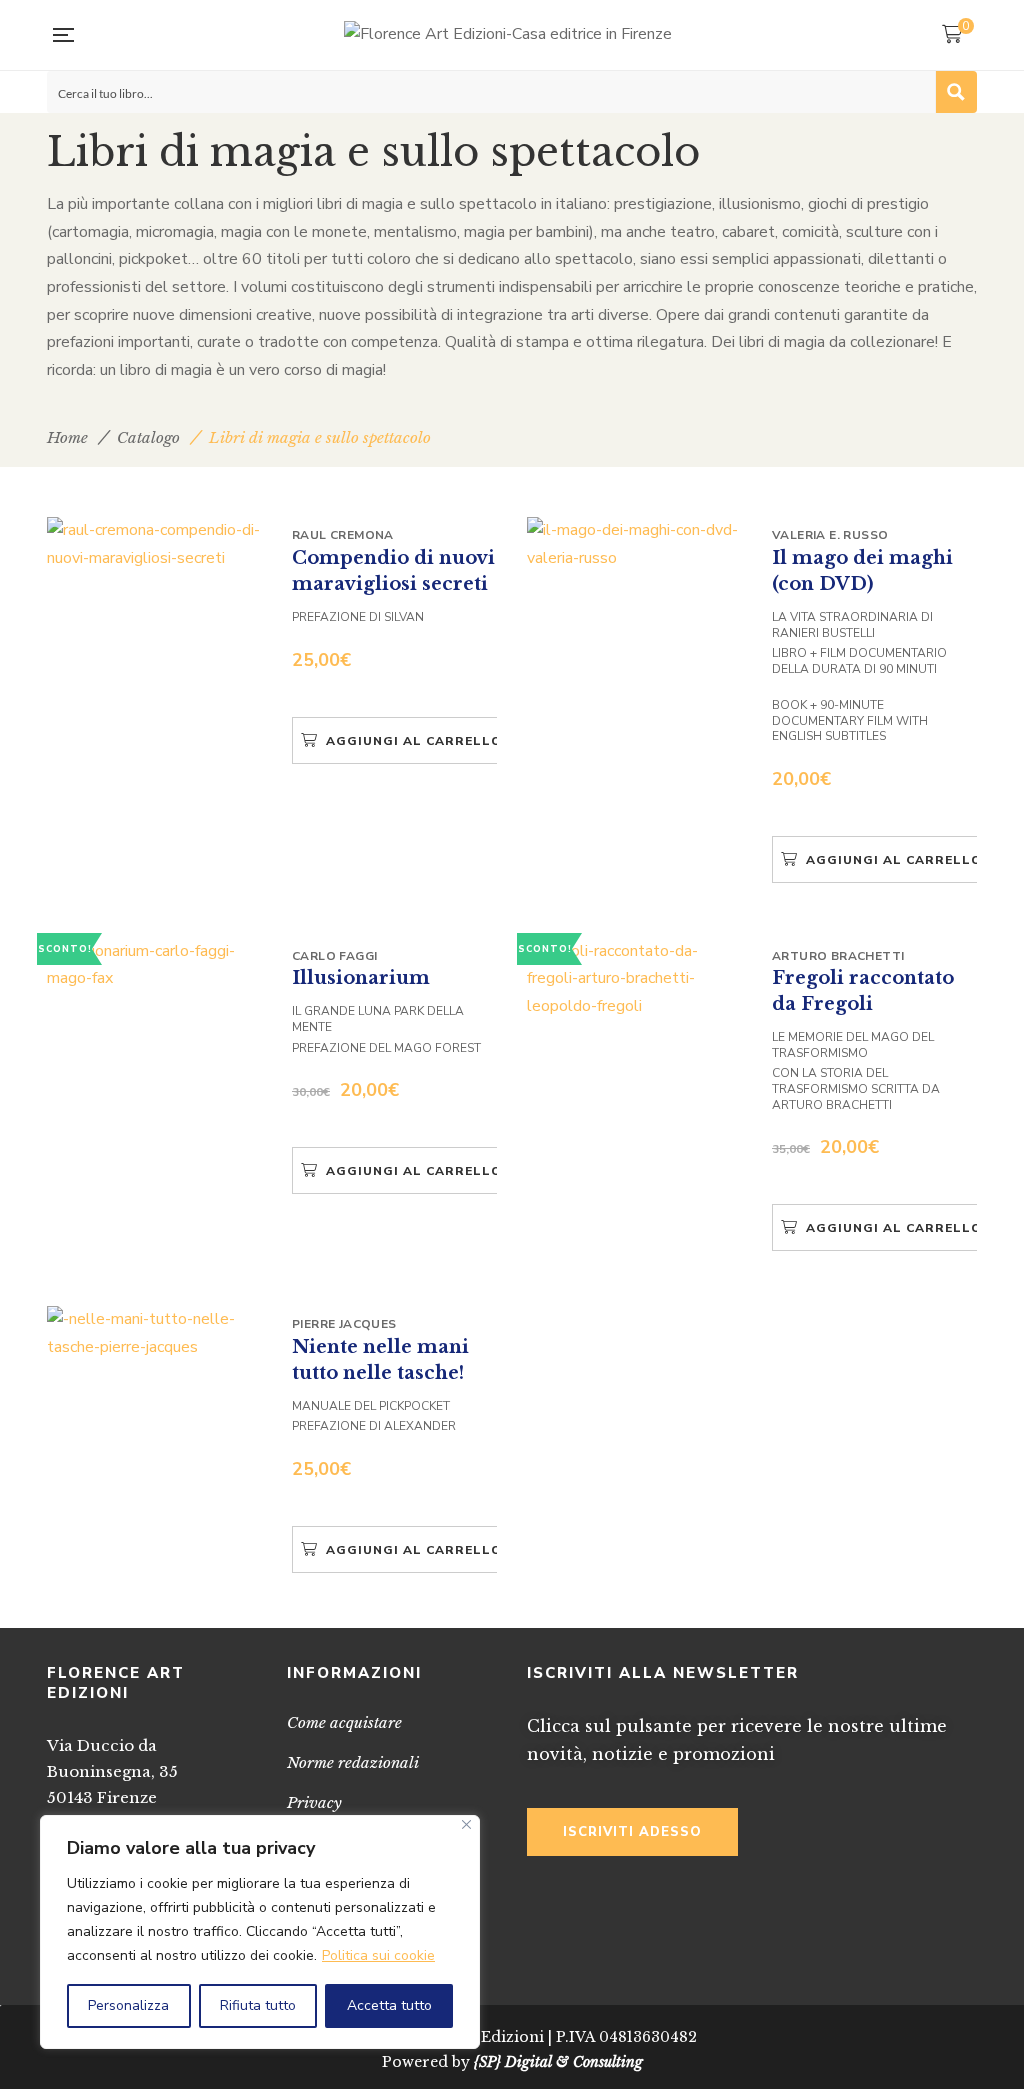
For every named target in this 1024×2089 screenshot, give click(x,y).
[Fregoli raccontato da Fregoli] (637, 979)
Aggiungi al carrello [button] (414, 741)
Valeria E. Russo (830, 535)
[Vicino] (466, 1824)
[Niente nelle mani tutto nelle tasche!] (157, 1333)
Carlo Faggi (334, 956)
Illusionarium (361, 978)
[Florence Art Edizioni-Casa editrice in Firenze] (508, 35)
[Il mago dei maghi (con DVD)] (637, 544)
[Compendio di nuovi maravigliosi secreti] (157, 544)
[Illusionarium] (157, 965)
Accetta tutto (389, 2005)
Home (67, 437)
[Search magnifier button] (956, 92)
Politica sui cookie (378, 1955)
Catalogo (148, 437)
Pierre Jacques (344, 1324)
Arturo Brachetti (838, 956)
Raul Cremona (343, 535)
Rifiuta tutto (258, 2005)
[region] (260, 1932)
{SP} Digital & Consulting (558, 2062)
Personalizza (128, 2005)
